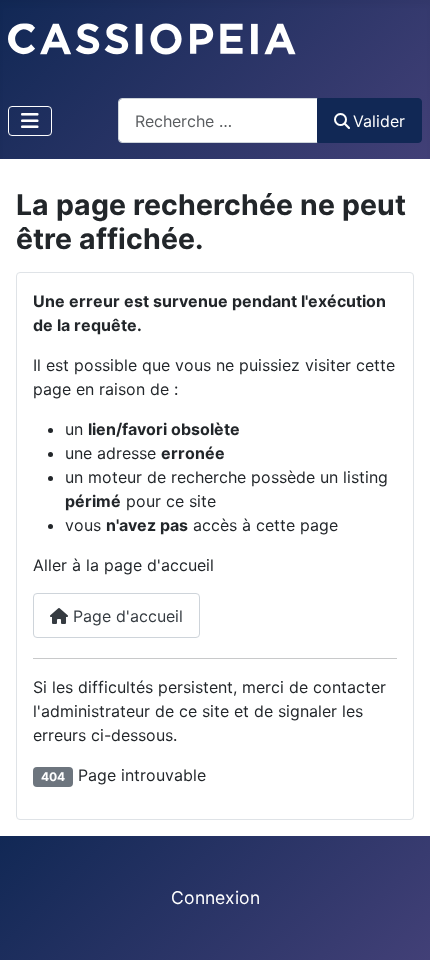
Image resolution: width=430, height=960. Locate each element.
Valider (379, 121)
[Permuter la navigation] (30, 121)
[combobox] (218, 120)
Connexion (215, 897)
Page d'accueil (125, 616)
